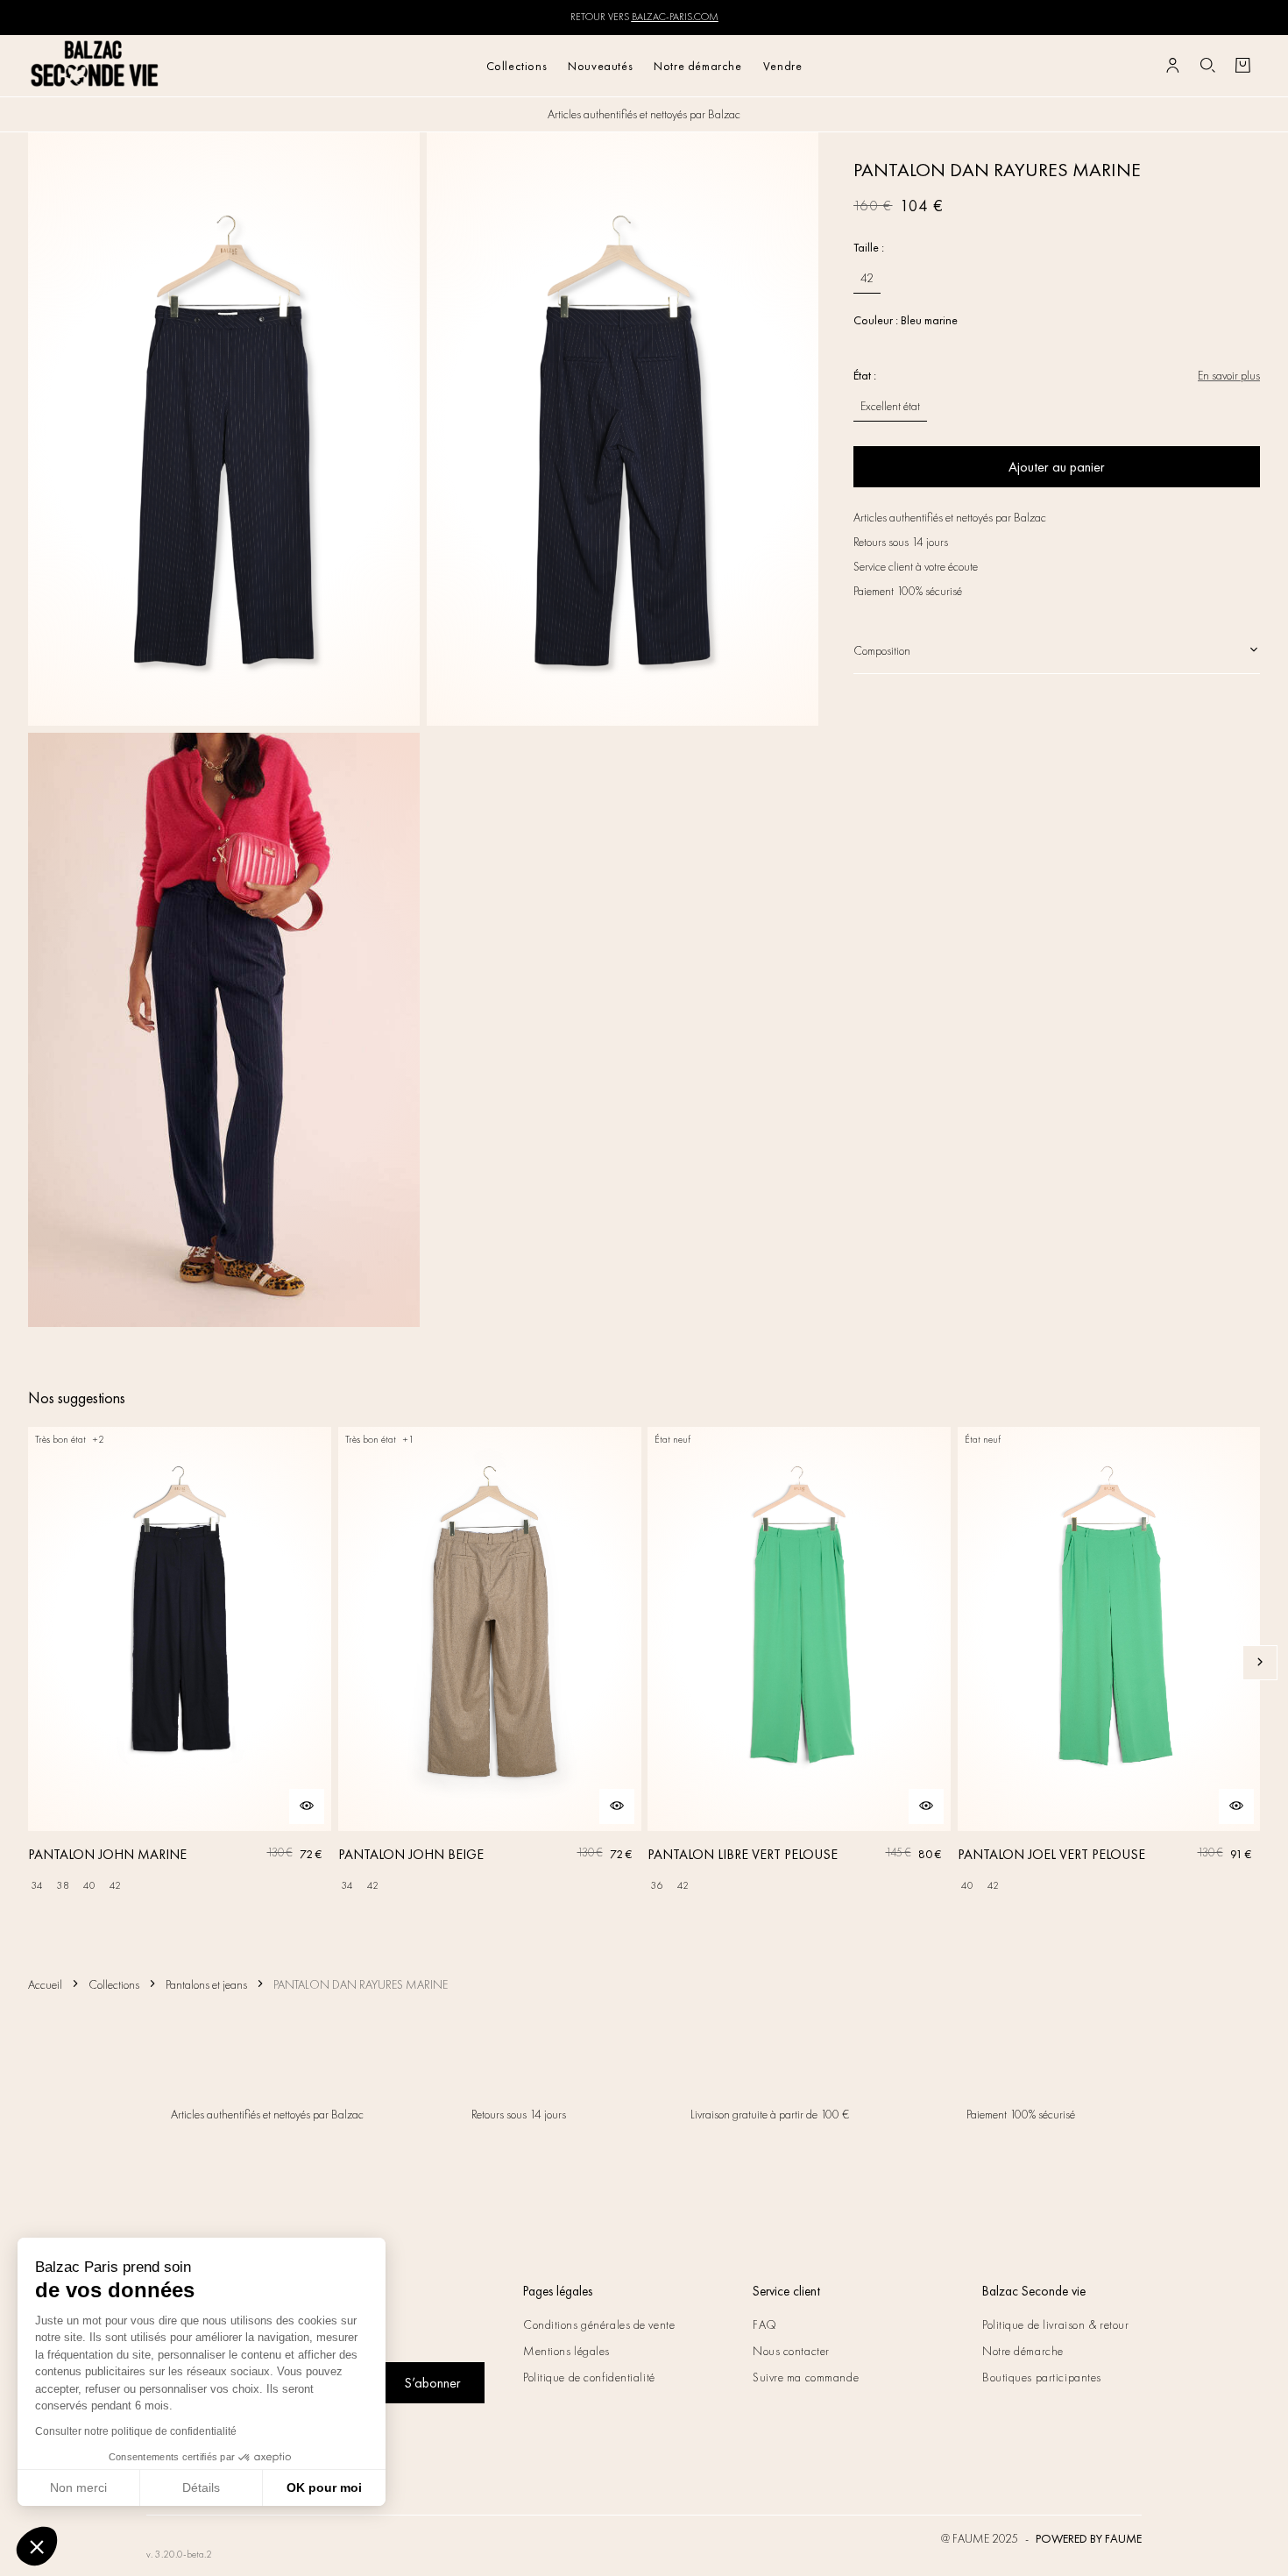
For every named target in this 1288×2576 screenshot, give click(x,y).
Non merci (78, 2487)
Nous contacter (791, 2351)
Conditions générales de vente (599, 2324)
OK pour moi (324, 2487)
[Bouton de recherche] (1207, 66)
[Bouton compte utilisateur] (1172, 66)
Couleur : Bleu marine (906, 320)
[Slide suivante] (1260, 1663)
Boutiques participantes (1042, 2377)
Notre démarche (697, 66)
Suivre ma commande (806, 2377)
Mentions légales (566, 2351)
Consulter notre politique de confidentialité (136, 2431)
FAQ (765, 2324)
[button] (37, 2546)
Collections (517, 66)
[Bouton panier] (1242, 66)
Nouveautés (600, 66)
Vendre (783, 66)
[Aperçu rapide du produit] (307, 1806)
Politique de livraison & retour (1055, 2324)
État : (865, 375)
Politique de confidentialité (589, 2377)
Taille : (869, 247)
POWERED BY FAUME (1089, 2538)
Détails (201, 2487)
